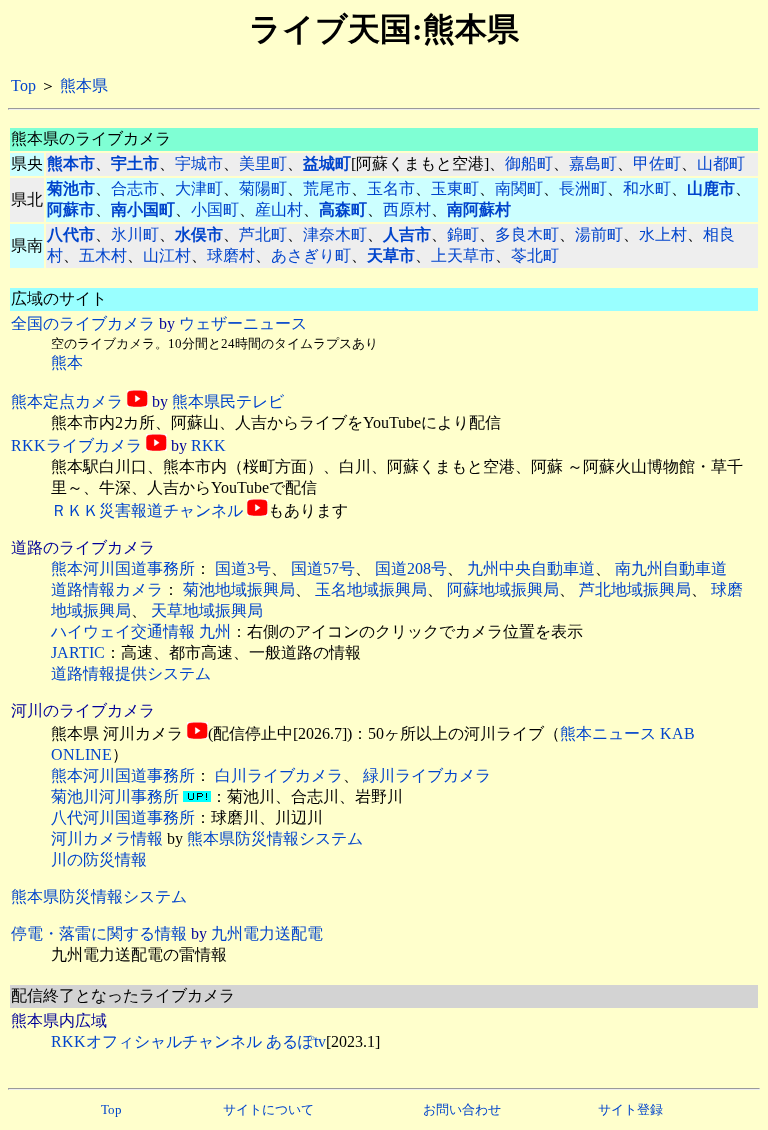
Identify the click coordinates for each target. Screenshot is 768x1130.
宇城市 (199, 163)
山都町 (721, 163)
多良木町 (527, 234)
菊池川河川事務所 (115, 796)
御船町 (529, 163)
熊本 (67, 362)
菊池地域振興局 (239, 589)
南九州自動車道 (671, 568)
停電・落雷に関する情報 (99, 933)
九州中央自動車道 (531, 568)
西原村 (407, 209)
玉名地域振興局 (371, 589)
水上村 (663, 234)
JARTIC (78, 652)
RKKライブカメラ (76, 445)
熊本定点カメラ (67, 401)
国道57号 (323, 568)
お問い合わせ (462, 1109)
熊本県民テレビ (228, 401)
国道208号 (411, 568)
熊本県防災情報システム (275, 838)
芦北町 (263, 234)
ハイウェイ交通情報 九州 (141, 631)
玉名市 (391, 188)
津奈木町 (335, 234)
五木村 (103, 255)
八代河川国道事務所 (123, 817)
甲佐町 (657, 163)
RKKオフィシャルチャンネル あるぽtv (188, 1041)
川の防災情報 (99, 859)
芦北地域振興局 (635, 589)
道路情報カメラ (107, 589)
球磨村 (231, 255)
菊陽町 (263, 188)
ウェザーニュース (243, 323)
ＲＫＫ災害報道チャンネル (147, 510)
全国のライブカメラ (83, 323)
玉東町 (455, 188)
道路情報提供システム (131, 673)
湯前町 (599, 234)
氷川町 (135, 234)
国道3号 (243, 568)
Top (23, 85)
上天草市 (463, 255)
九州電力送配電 (267, 933)
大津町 (199, 188)
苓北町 (535, 255)
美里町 (263, 163)
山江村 (167, 255)
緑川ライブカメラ (427, 775)
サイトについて (268, 1109)
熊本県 (84, 85)
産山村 (279, 209)
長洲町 (583, 188)
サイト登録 (630, 1109)
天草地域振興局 (207, 610)
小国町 (215, 209)
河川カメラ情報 (107, 838)
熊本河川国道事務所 (123, 568)
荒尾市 (327, 188)
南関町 (519, 188)
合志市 (135, 188)
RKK (208, 445)
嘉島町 (593, 163)
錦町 (463, 234)
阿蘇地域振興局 (503, 589)
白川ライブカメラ (279, 775)
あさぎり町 (311, 255)
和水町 (647, 188)
